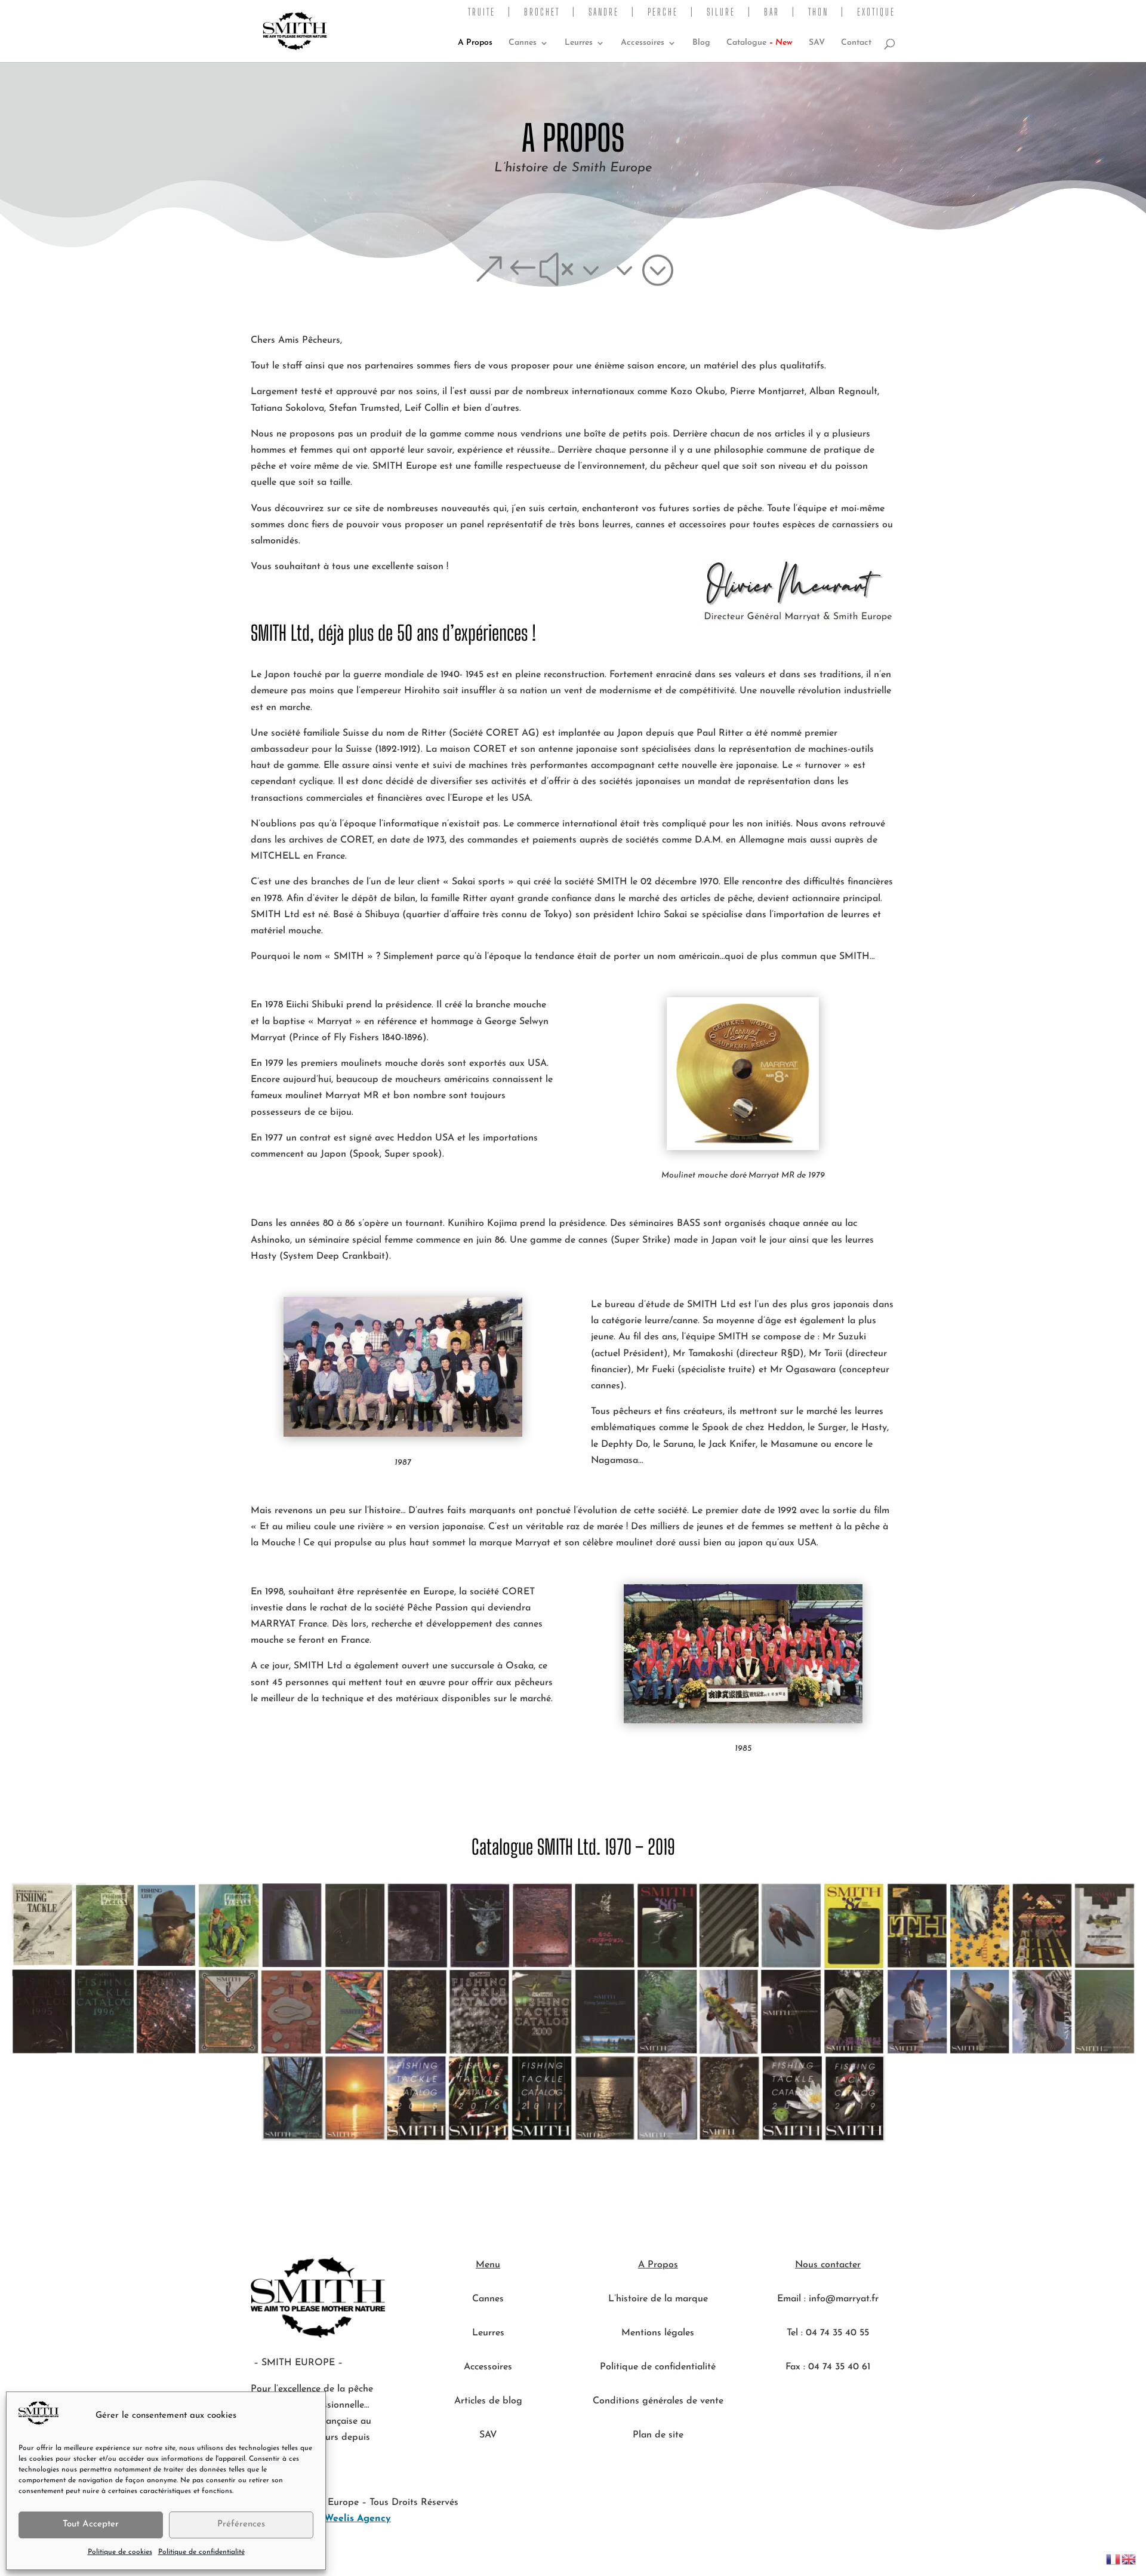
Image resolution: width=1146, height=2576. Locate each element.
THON (818, 12)
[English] (1129, 2559)
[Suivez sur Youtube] (804, 2403)
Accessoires (643, 43)
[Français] (1114, 2559)
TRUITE (482, 12)
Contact (856, 43)
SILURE (721, 12)
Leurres (579, 43)
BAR (772, 12)
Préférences (241, 2524)
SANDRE (604, 12)
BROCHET (542, 12)
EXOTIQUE (876, 12)
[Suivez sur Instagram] (852, 2403)
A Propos (475, 43)
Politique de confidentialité (201, 2552)
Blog (701, 43)
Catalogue (760, 43)
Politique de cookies (120, 2552)
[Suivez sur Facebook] (828, 2403)
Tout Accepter (91, 2524)
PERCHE (663, 12)
